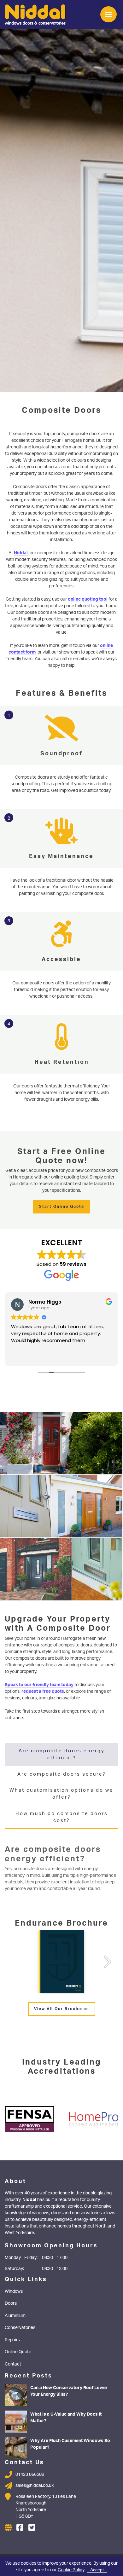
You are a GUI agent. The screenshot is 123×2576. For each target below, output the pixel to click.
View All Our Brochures (61, 2009)
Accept (97, 2570)
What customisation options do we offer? (61, 1793)
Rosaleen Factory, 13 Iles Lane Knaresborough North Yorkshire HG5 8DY (46, 2506)
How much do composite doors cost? (62, 1817)
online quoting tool (88, 599)
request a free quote (43, 1691)
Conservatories (20, 2327)
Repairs (12, 2340)
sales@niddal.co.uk (35, 2485)
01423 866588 (30, 2474)
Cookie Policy (71, 2570)
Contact (13, 2364)
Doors (11, 2303)
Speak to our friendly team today (39, 1684)
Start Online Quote (62, 1206)
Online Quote (18, 2351)
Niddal (21, 553)
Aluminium (15, 2315)
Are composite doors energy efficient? (62, 1754)
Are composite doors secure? (62, 1774)
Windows (14, 2291)
